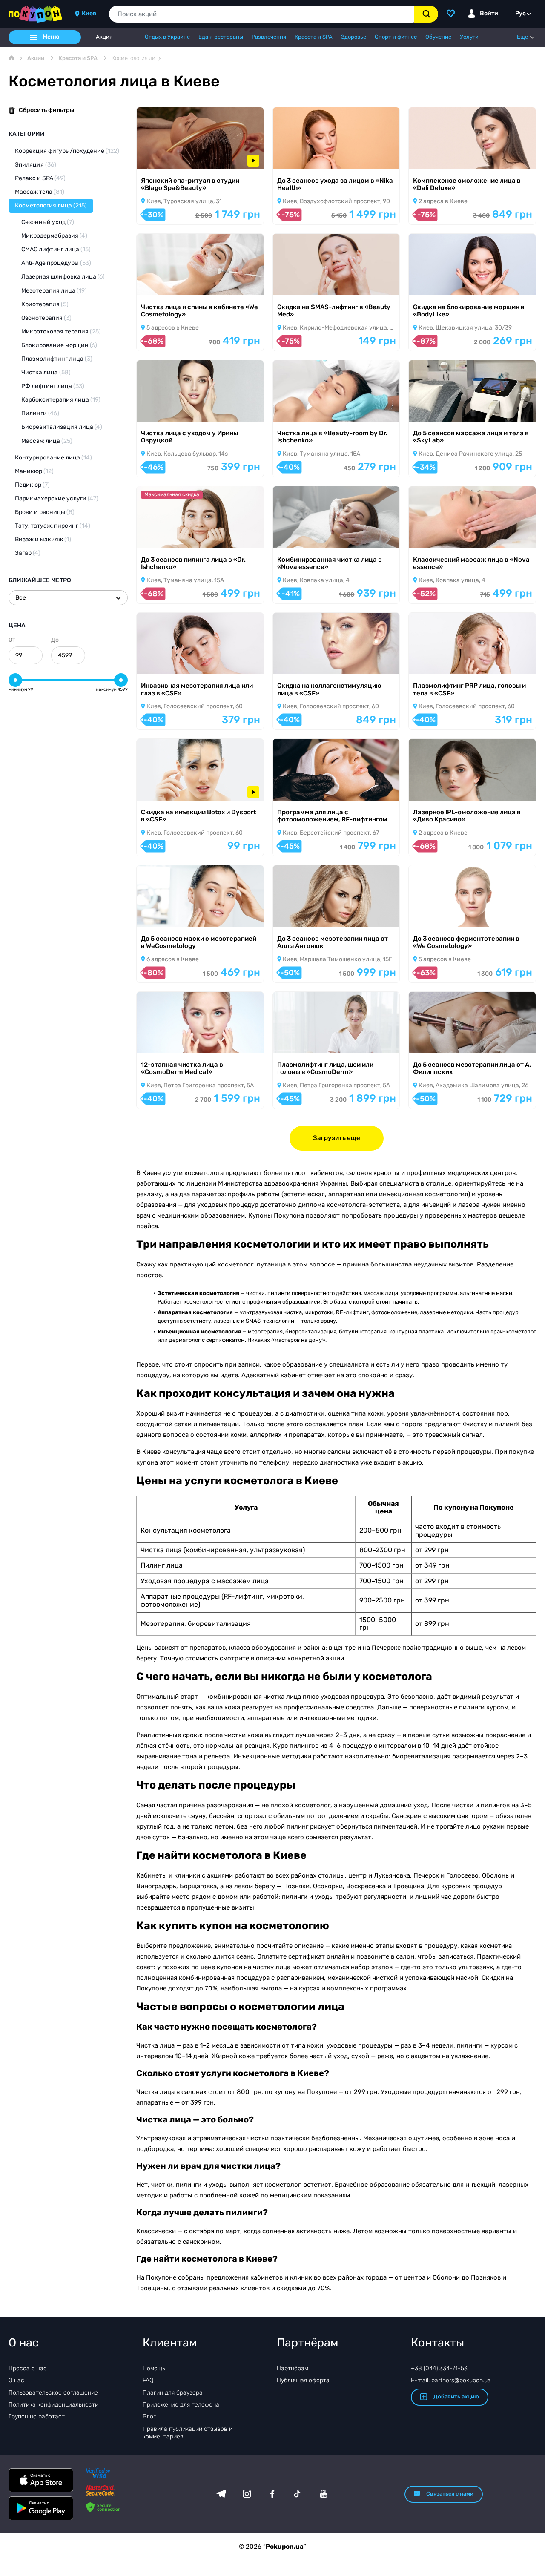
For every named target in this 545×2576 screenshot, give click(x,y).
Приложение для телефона (181, 2405)
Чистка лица (46, 372)
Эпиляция (36, 165)
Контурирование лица (53, 458)
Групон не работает (37, 2417)
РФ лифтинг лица (53, 386)
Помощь (154, 2368)
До (55, 640)
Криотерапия (45, 304)
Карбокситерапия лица (61, 400)
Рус (521, 13)
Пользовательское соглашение (53, 2393)
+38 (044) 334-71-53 (439, 2368)
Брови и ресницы (45, 512)
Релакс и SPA (40, 178)
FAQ (148, 2380)
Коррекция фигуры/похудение (67, 151)
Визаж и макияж (43, 539)
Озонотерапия (46, 318)
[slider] (15, 680)
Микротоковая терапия (61, 332)
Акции (104, 37)
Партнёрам (293, 2368)
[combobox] (262, 14)
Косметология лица (51, 205)
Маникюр (34, 471)
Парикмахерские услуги (57, 498)
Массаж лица (47, 441)
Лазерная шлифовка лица (63, 277)
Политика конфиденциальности (53, 2405)
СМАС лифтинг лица (56, 249)
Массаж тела (40, 192)
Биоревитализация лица (62, 427)
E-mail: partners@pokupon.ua (451, 2380)
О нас (16, 2380)
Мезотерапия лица (54, 291)
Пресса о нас (28, 2368)
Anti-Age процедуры (56, 263)
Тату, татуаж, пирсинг (53, 526)
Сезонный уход (48, 222)
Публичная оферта (303, 2380)
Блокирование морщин (59, 345)
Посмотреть (166, 158)
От (12, 640)
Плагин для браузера (173, 2393)
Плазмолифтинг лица (57, 359)
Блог (149, 2417)
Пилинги (40, 413)
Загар (28, 553)
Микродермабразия (54, 236)
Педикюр (32, 485)
